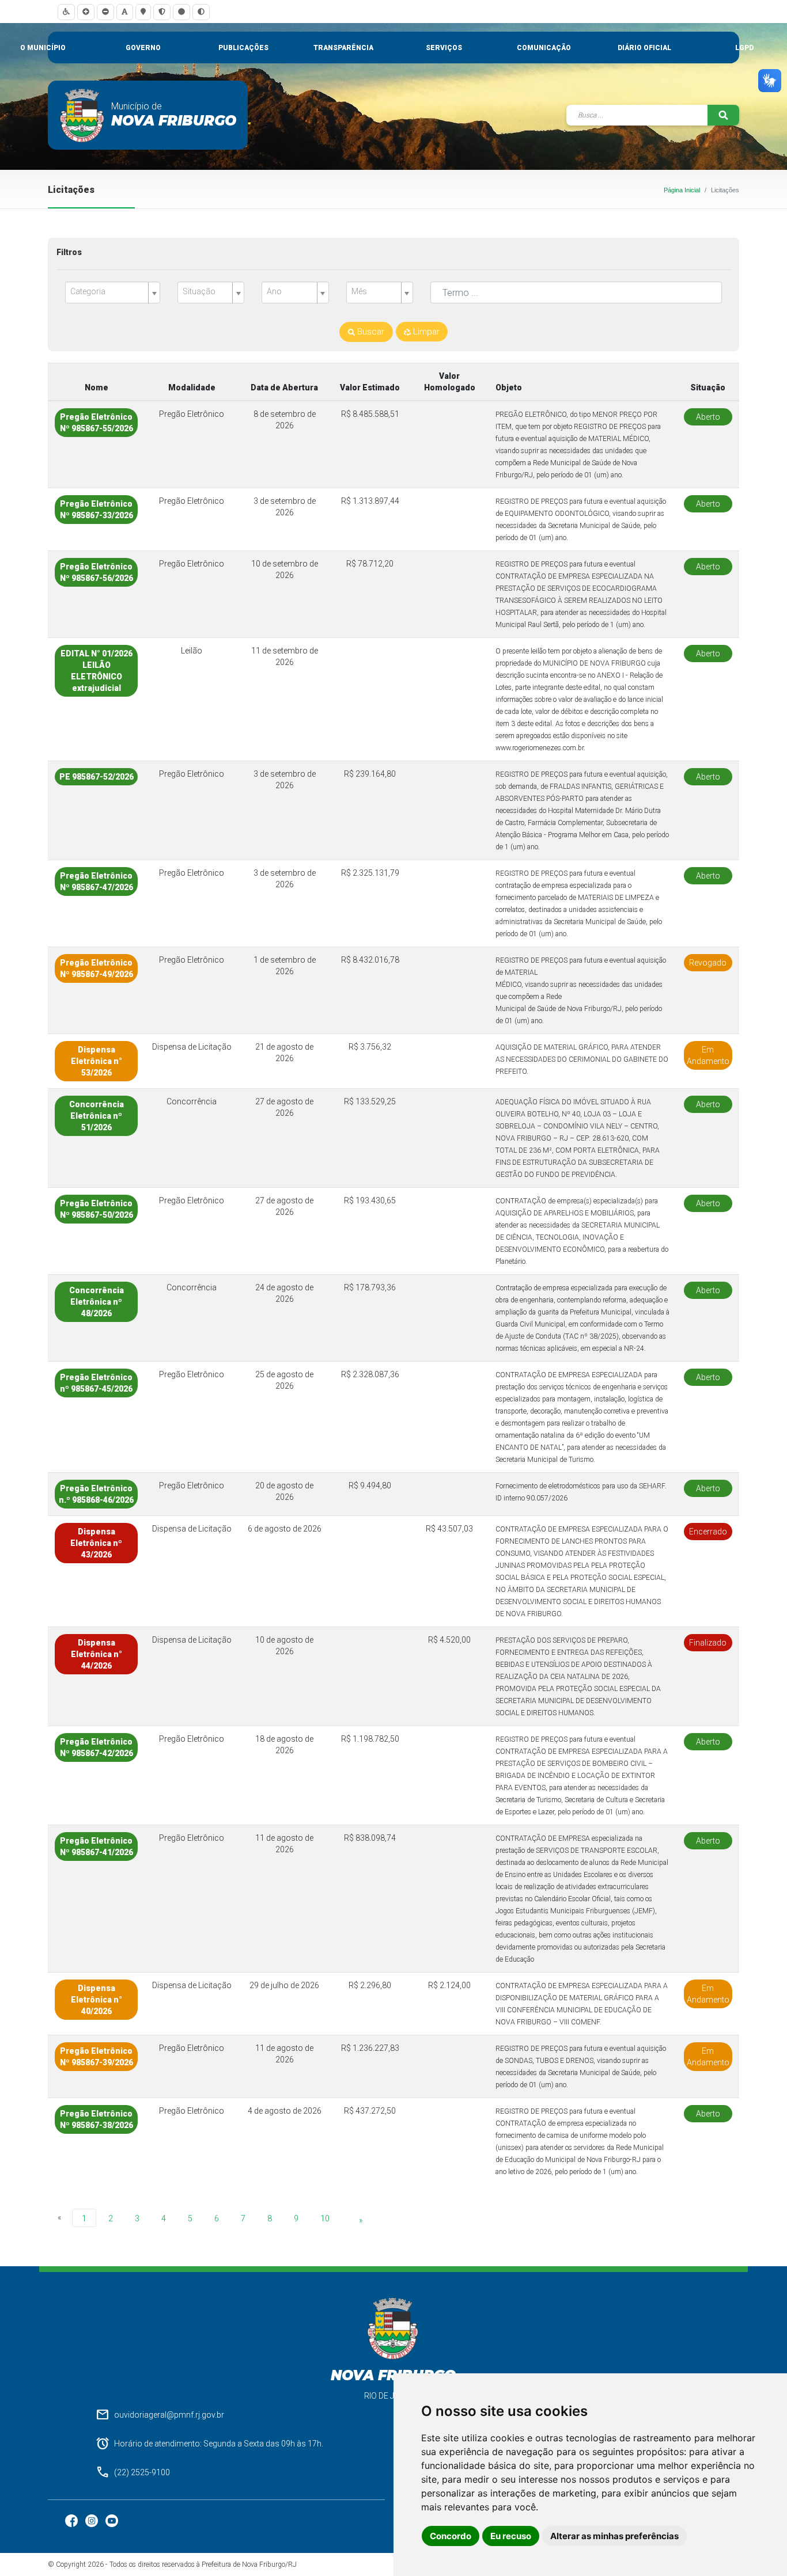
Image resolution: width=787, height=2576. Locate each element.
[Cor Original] (181, 12)
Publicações (243, 48)
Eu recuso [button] (511, 2536)
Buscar (370, 332)
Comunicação (544, 48)
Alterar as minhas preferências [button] (614, 2536)
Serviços (444, 48)
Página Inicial (682, 190)
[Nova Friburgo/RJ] (82, 115)
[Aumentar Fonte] (86, 12)
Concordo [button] (451, 2536)
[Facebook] (72, 2520)
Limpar (425, 332)
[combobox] (113, 292)
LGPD (744, 48)
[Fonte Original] (125, 12)
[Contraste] (201, 12)
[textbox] (108, 292)
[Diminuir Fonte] (105, 12)
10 (325, 2218)
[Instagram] (92, 2520)
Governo (143, 48)
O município (43, 48)
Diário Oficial (644, 48)
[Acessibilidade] (66, 12)
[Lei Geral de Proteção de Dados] (162, 12)
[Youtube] (112, 2520)
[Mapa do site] (143, 12)
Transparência (343, 48)
